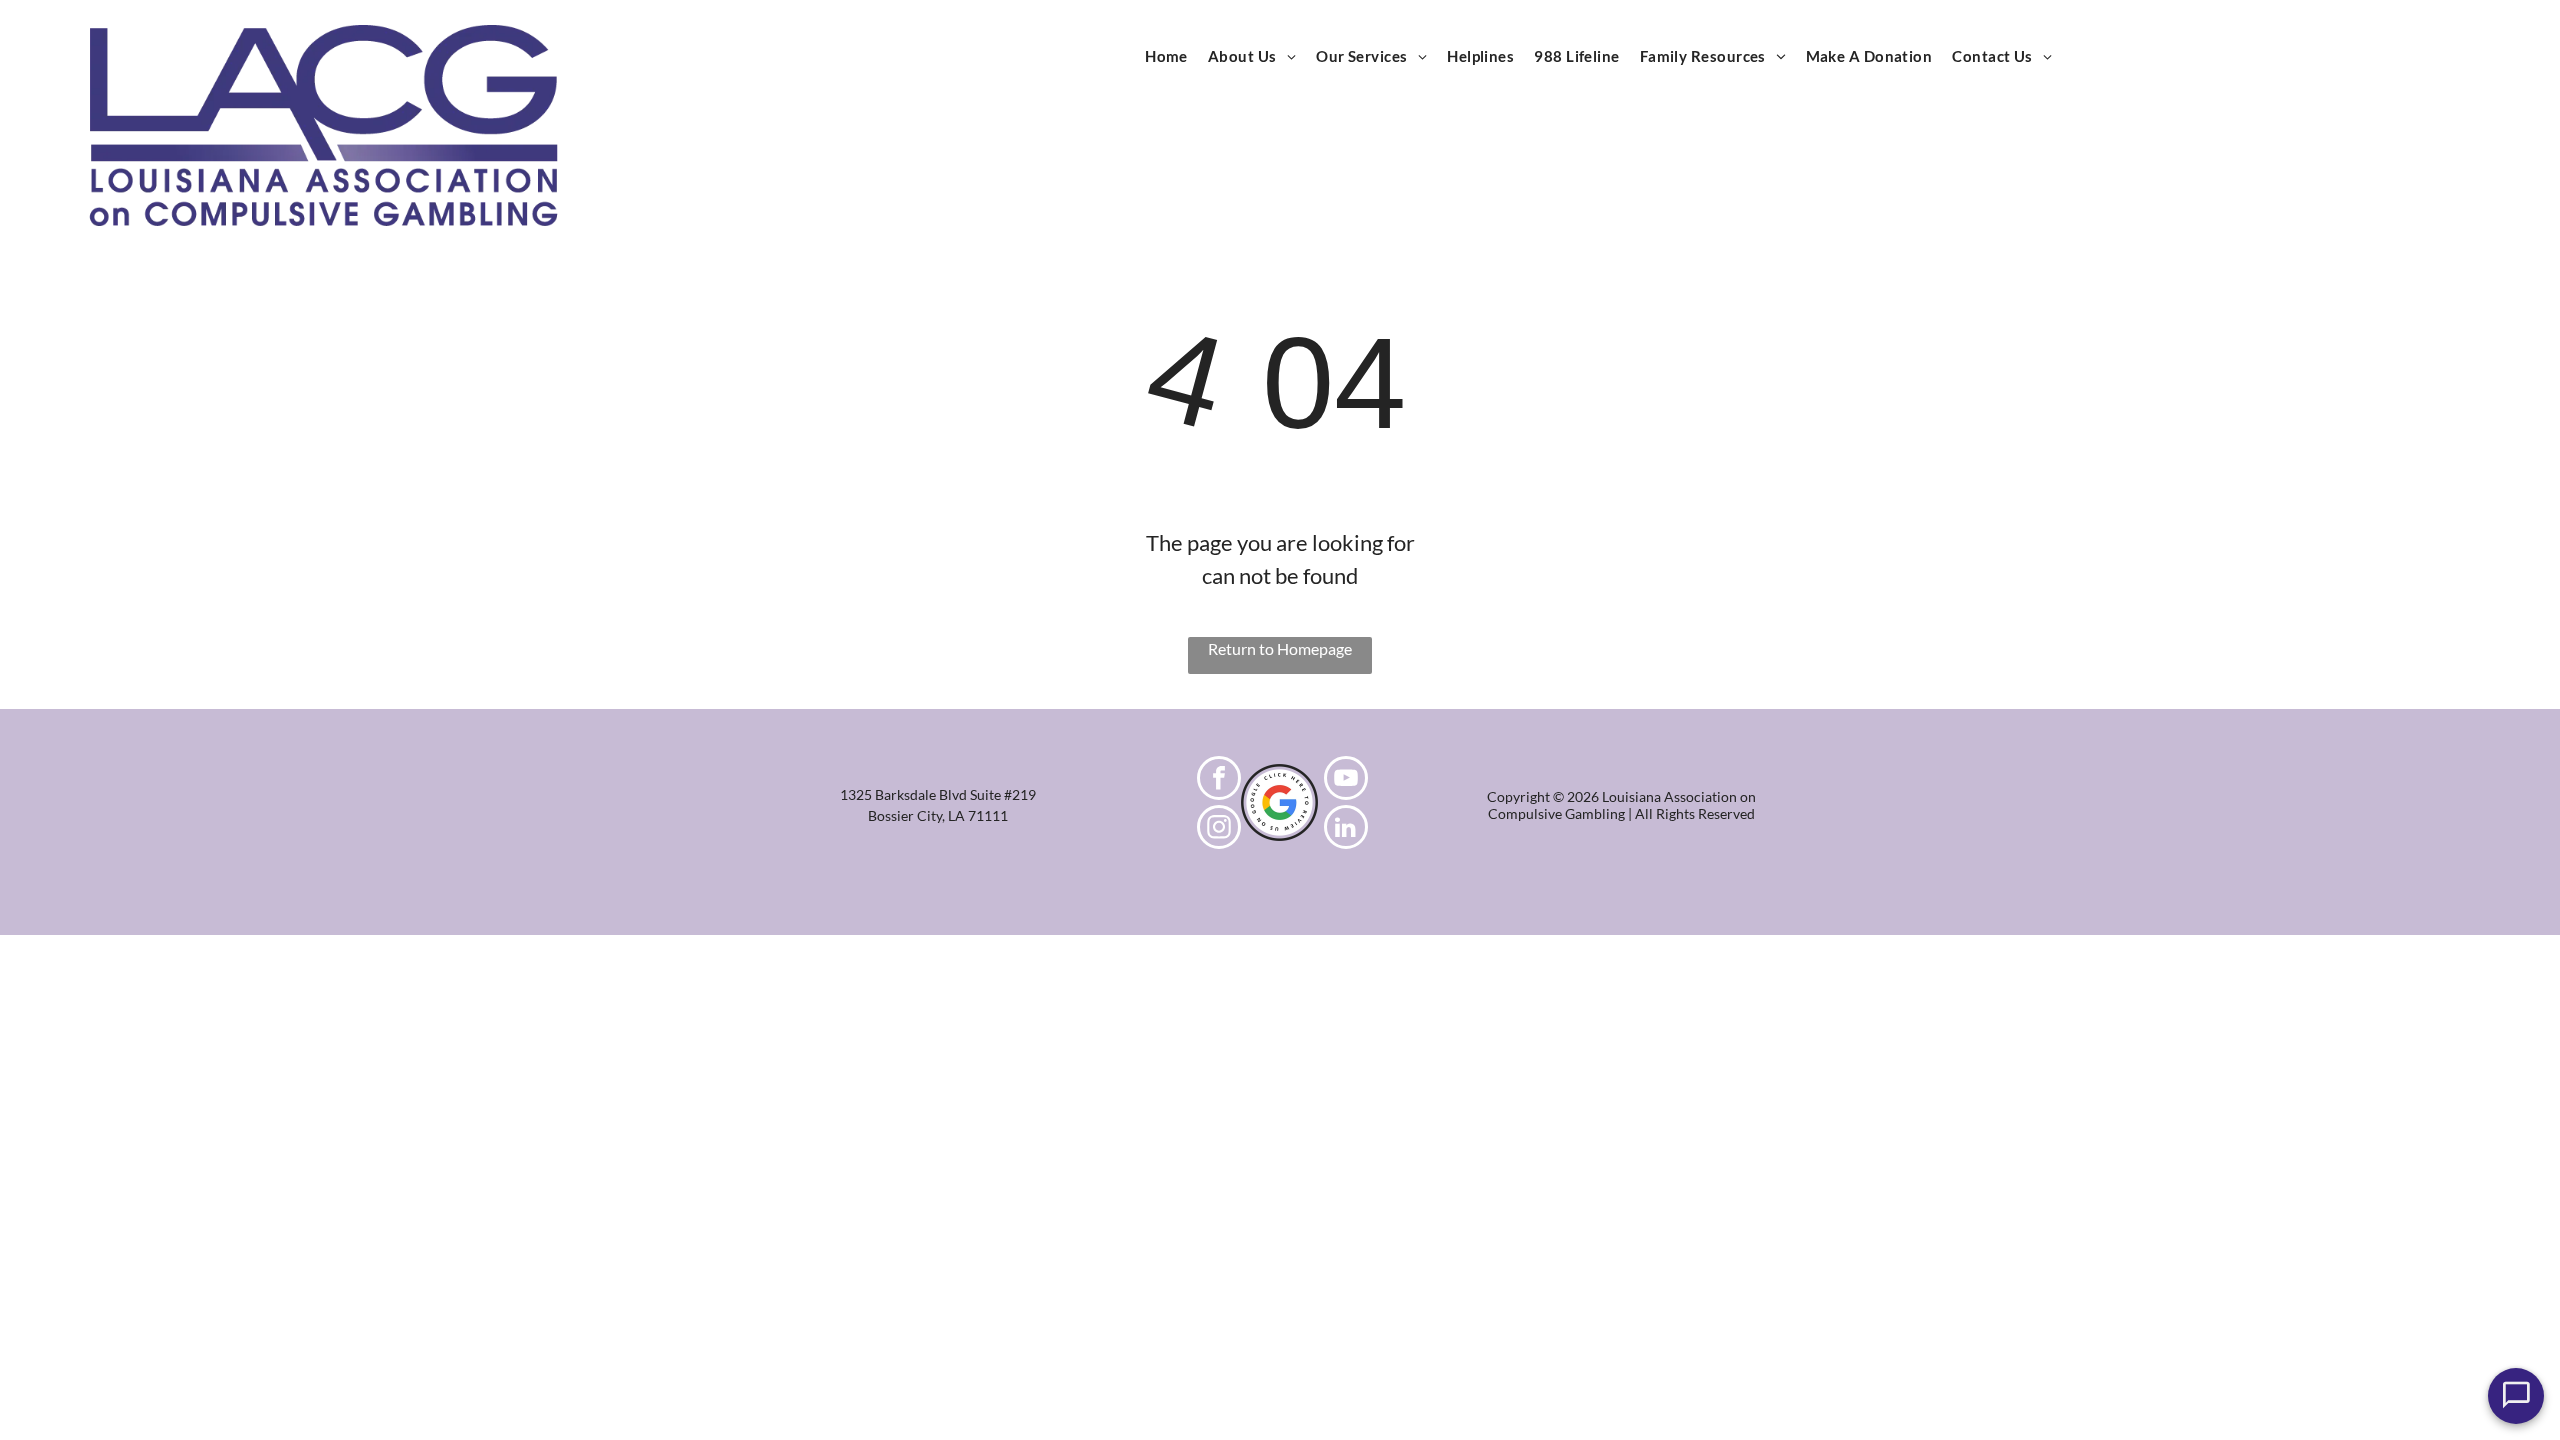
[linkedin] (1346, 829)
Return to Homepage (1280, 648)
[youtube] (1346, 780)
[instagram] (1219, 829)
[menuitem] (1166, 56)
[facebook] (1219, 780)
